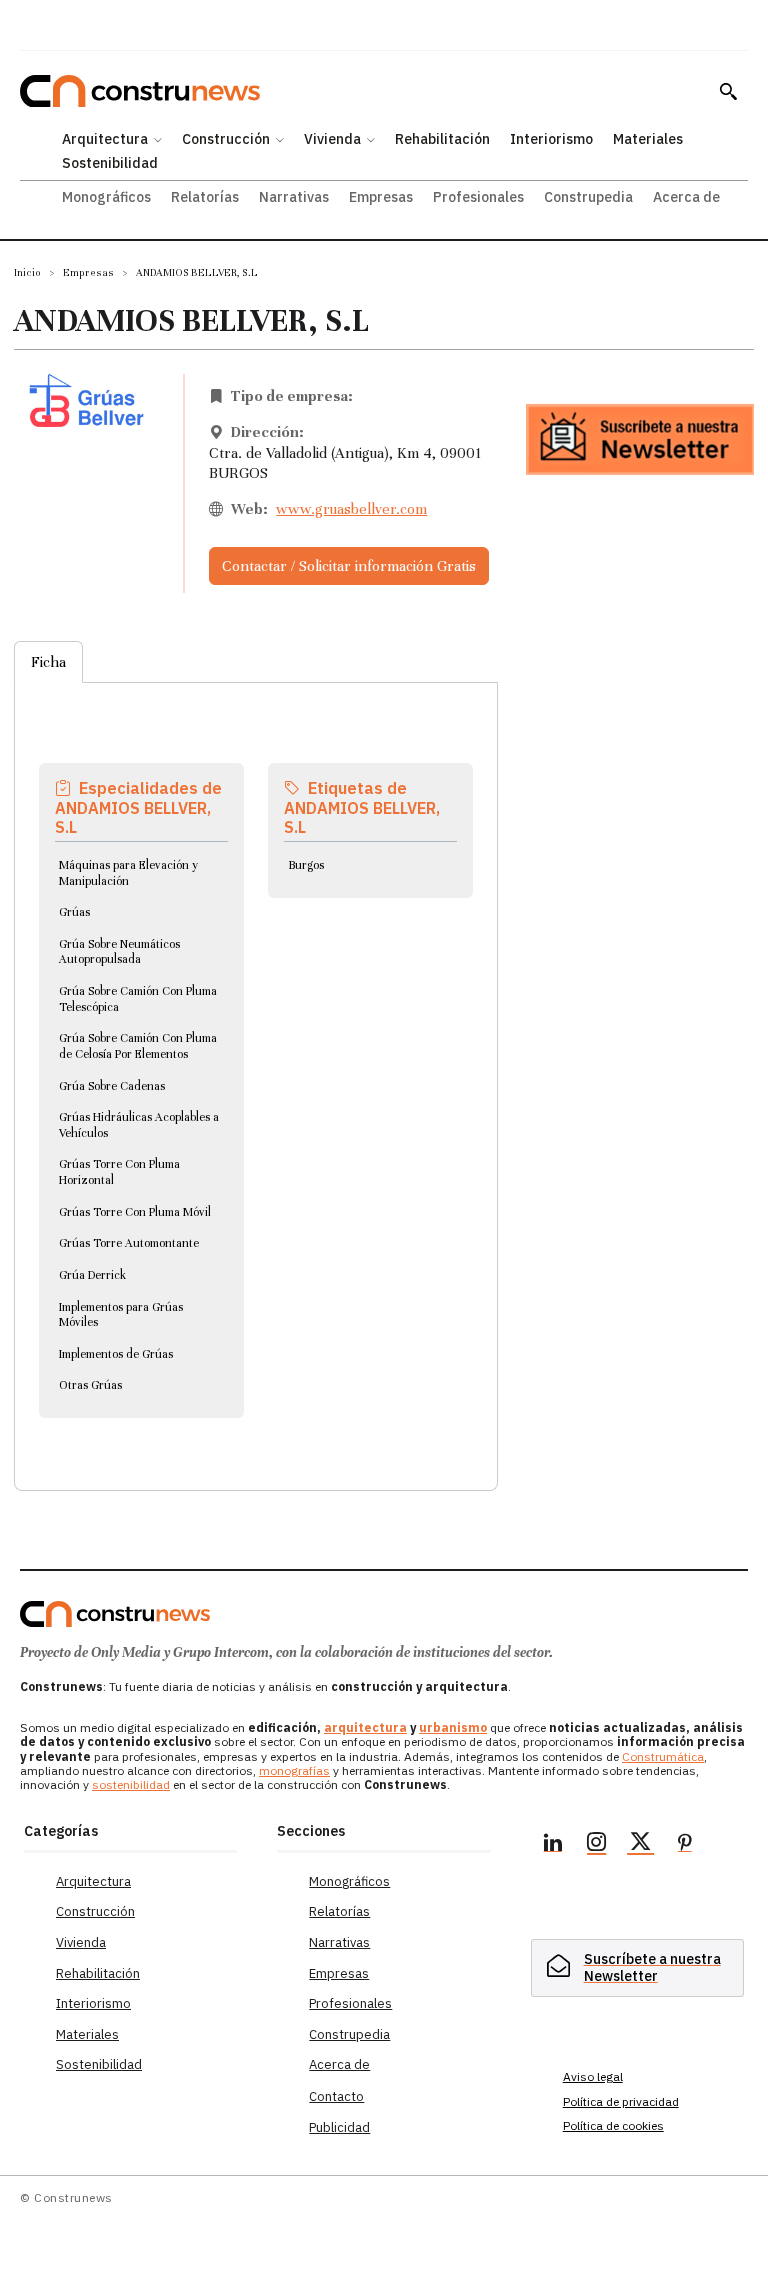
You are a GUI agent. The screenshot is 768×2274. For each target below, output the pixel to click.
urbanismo (453, 1727)
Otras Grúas (90, 1385)
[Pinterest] (685, 1845)
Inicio (27, 272)
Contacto (336, 2096)
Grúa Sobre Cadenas (112, 1086)
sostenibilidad (131, 1784)
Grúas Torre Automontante (129, 1243)
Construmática (663, 1756)
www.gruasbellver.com (351, 509)
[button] (728, 91)
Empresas (88, 272)
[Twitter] (641, 1845)
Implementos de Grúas (116, 1354)
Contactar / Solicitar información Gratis (349, 566)
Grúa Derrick (92, 1275)
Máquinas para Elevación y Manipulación (128, 873)
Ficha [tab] (48, 662)
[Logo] (115, 1614)
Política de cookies (613, 2125)
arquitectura (365, 1727)
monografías (294, 1770)
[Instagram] (597, 1845)
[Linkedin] (553, 1845)
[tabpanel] (256, 1062)
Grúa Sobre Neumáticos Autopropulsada (119, 952)
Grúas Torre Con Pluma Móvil (135, 1212)
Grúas (74, 912)
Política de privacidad (621, 2101)
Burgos (306, 865)
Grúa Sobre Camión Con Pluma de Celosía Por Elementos (138, 1046)
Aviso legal (593, 2076)
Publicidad (339, 2127)
